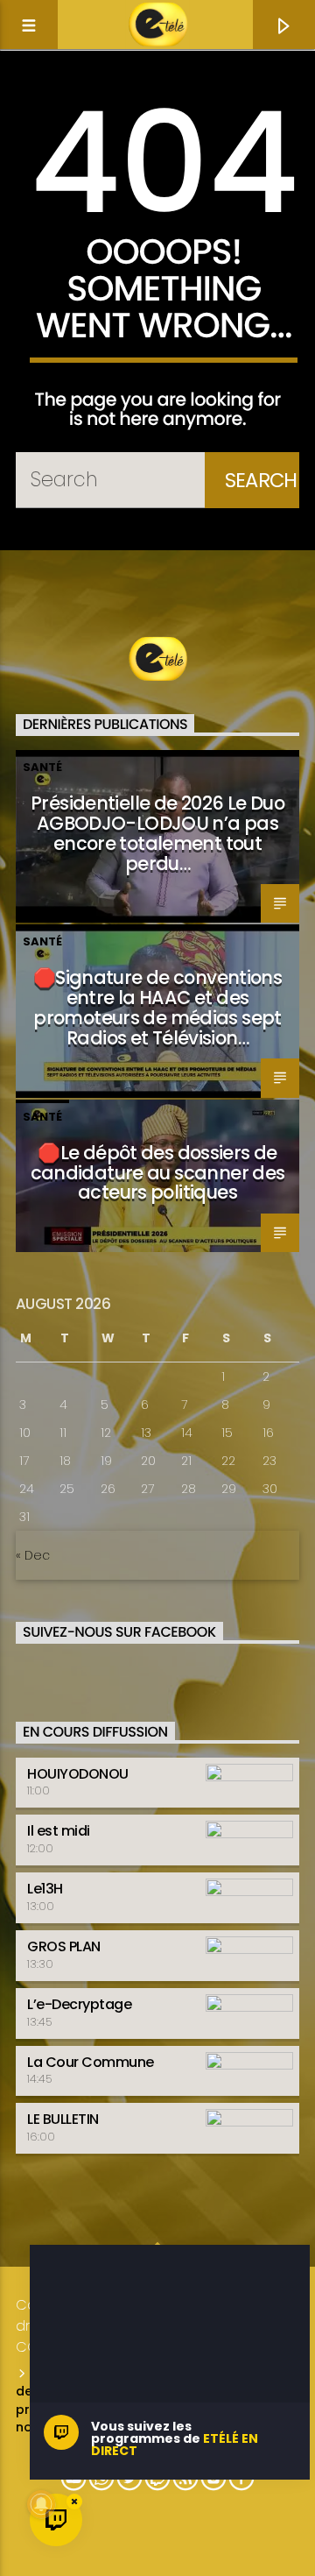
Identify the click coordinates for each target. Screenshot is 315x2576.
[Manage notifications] (41, 2504)
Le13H (45, 1889)
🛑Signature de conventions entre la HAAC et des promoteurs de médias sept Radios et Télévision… (157, 1008)
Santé (42, 767)
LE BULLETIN (63, 2119)
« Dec (33, 1555)
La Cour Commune (91, 2062)
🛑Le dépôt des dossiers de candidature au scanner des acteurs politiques (158, 1173)
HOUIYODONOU (78, 1774)
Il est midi (59, 1831)
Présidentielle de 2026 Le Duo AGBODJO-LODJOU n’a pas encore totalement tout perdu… (157, 833)
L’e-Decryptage (79, 2004)
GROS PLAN (64, 1946)
